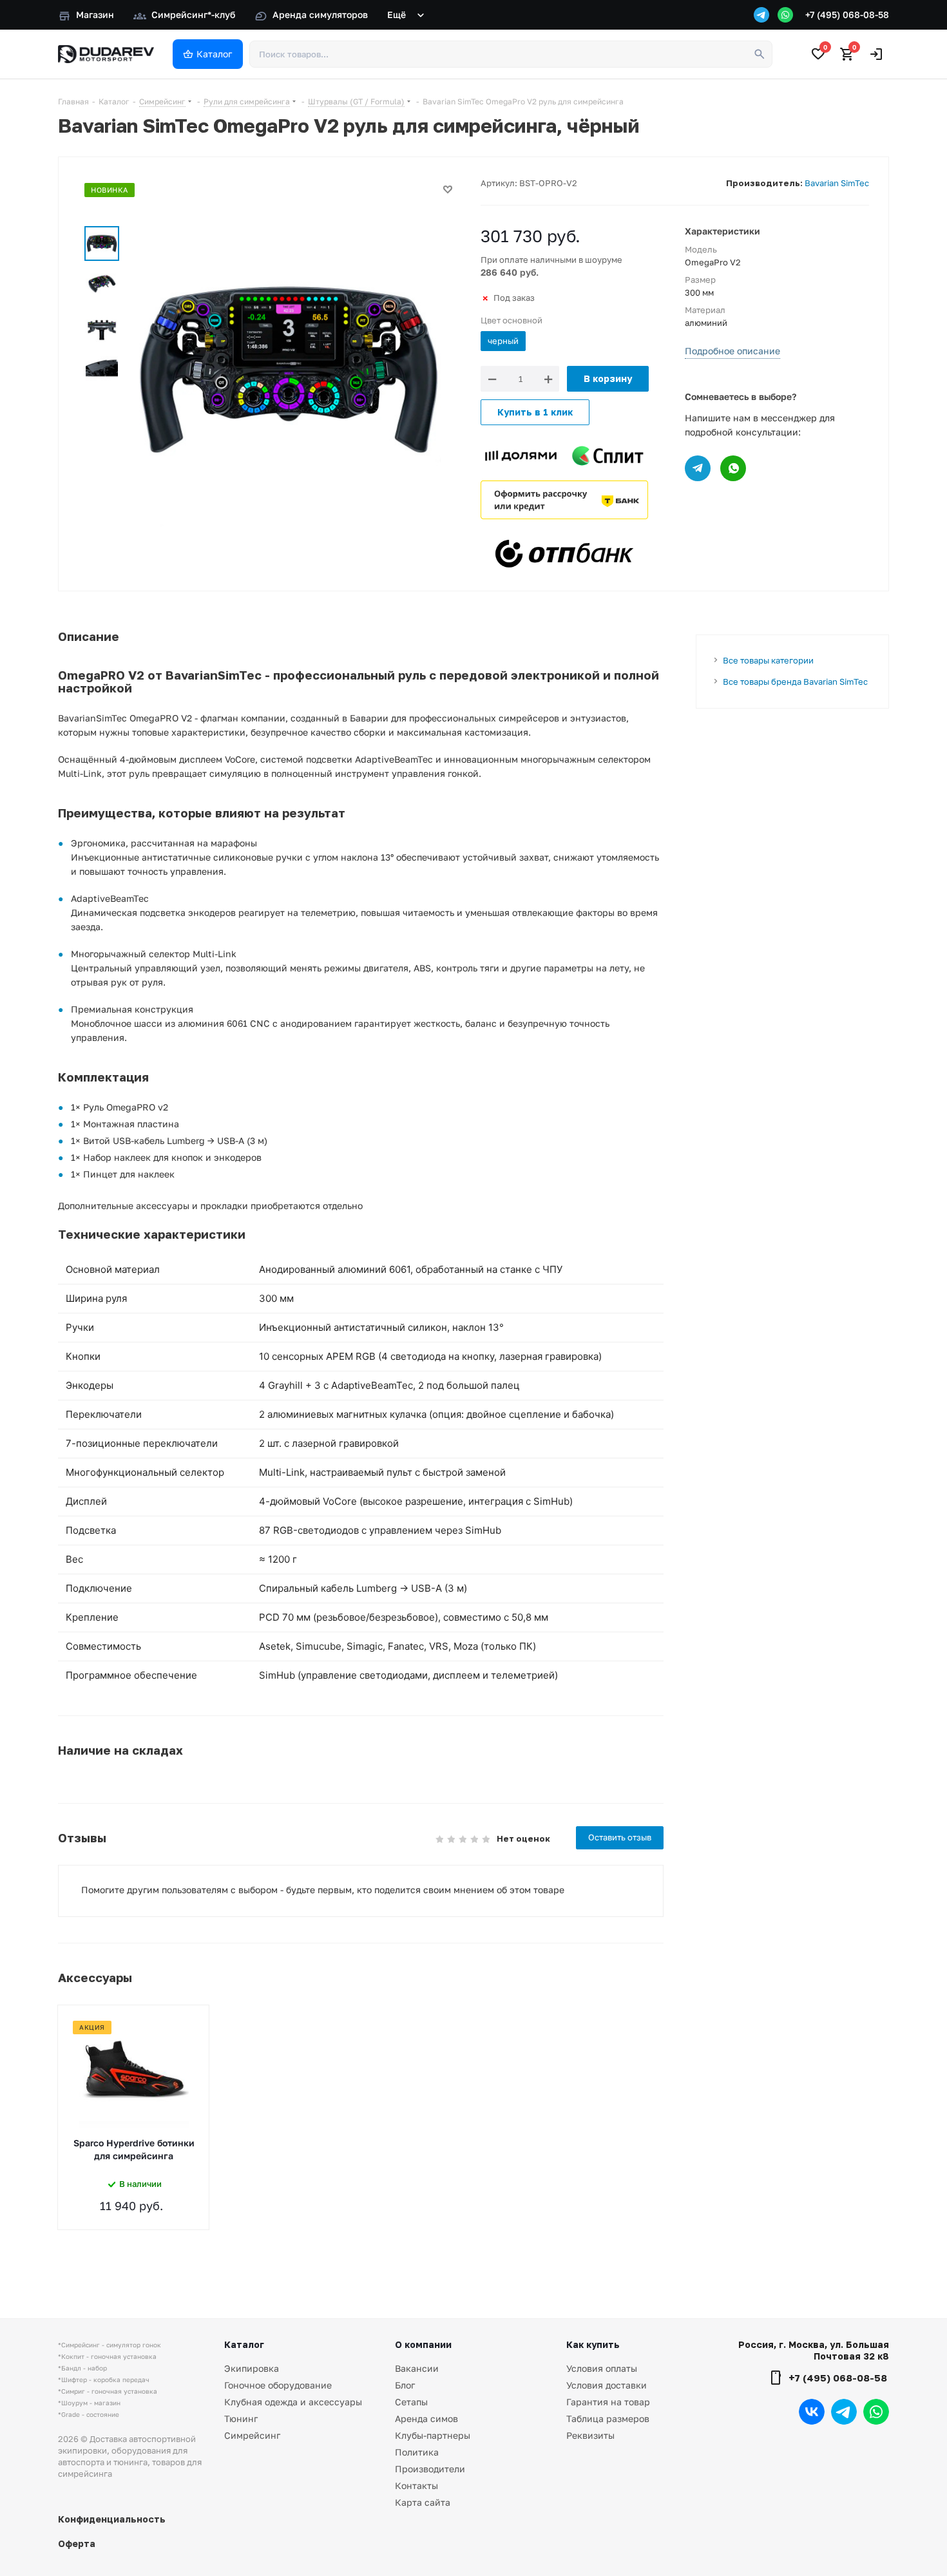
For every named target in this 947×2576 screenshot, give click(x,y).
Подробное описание (732, 351)
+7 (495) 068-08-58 (847, 14)
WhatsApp (876, 2412)
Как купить (593, 2344)
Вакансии (417, 2368)
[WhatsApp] (785, 15)
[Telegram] (761, 15)
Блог (405, 2385)
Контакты (416, 2485)
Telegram (844, 2412)
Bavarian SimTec (837, 183)
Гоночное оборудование (278, 2385)
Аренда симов (426, 2419)
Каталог (244, 2344)
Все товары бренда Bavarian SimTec (795, 682)
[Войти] (876, 54)
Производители (430, 2469)
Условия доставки (607, 2385)
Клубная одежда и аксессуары (293, 2402)
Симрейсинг (252, 2435)
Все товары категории (768, 660)
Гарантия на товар (608, 2402)
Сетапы (411, 2402)
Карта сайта (423, 2502)
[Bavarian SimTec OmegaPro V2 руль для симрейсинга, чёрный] (289, 369)
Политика (417, 2452)
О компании (423, 2344)
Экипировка (252, 2368)
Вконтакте (812, 2412)
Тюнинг (241, 2419)
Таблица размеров (608, 2419)
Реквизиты (590, 2435)
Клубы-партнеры (433, 2435)
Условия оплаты (602, 2368)
